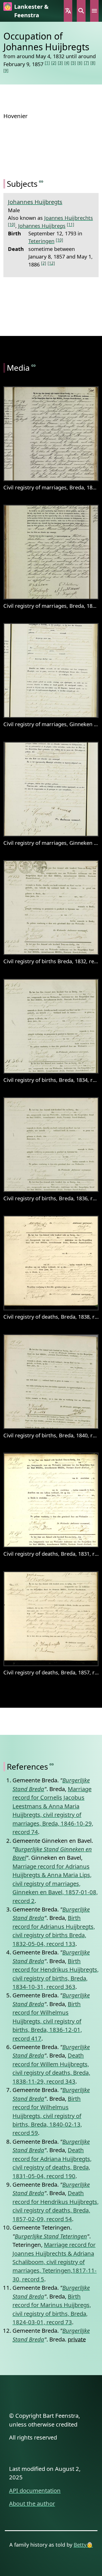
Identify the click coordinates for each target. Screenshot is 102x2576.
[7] (86, 63)
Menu (94, 11)
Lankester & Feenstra (31, 11)
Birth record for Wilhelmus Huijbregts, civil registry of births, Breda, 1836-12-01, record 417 (47, 2021)
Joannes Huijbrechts (69, 218)
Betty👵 (83, 2544)
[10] (12, 224)
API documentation (35, 2490)
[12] (51, 263)
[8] (93, 63)
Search (81, 11)
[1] (47, 63)
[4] (67, 63)
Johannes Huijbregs (42, 226)
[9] (6, 70)
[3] (60, 63)
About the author (32, 2503)
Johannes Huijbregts (35, 202)
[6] (80, 63)
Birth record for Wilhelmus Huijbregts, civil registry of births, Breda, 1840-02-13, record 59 (47, 2116)
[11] (71, 224)
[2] (54, 63)
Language (68, 11)
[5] (73, 63)
